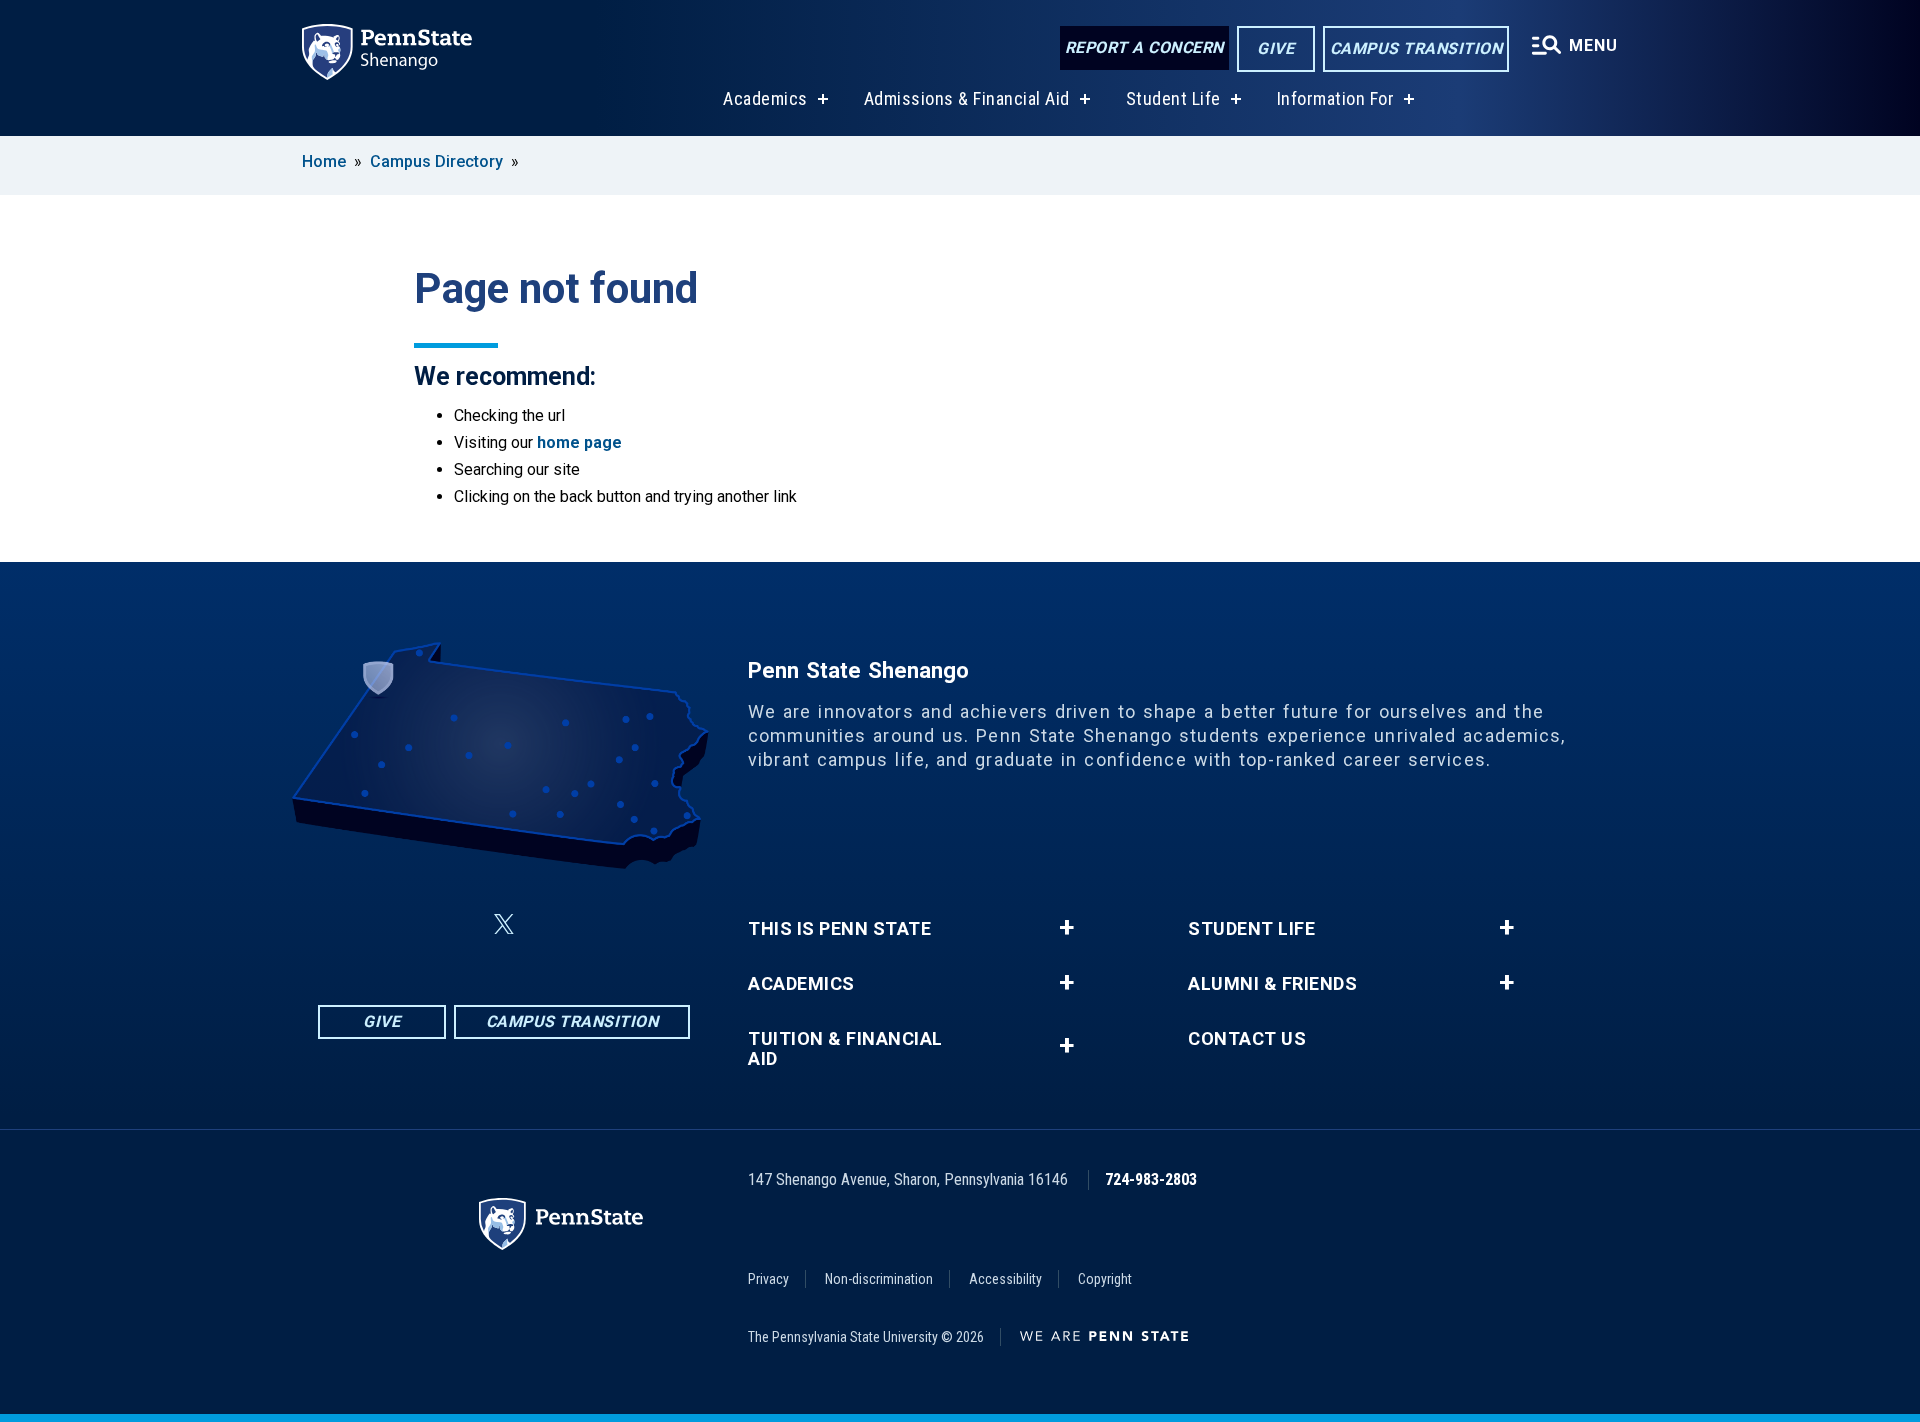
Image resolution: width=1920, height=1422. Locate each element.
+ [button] (1066, 928)
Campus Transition (1416, 48)
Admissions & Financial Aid (967, 98)
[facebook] (404, 924)
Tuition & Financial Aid (845, 1049)
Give (1275, 48)
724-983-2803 (1151, 1179)
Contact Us (1247, 1039)
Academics (765, 98)
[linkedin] (552, 924)
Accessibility (1005, 1279)
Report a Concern (1144, 47)
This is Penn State (839, 929)
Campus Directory (436, 161)
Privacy (768, 1279)
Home (324, 161)
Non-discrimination (879, 1279)
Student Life (1173, 98)
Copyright (1105, 1279)
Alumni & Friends (1272, 984)
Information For (1336, 98)
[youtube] (604, 924)
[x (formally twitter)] (504, 924)
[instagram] (456, 924)
